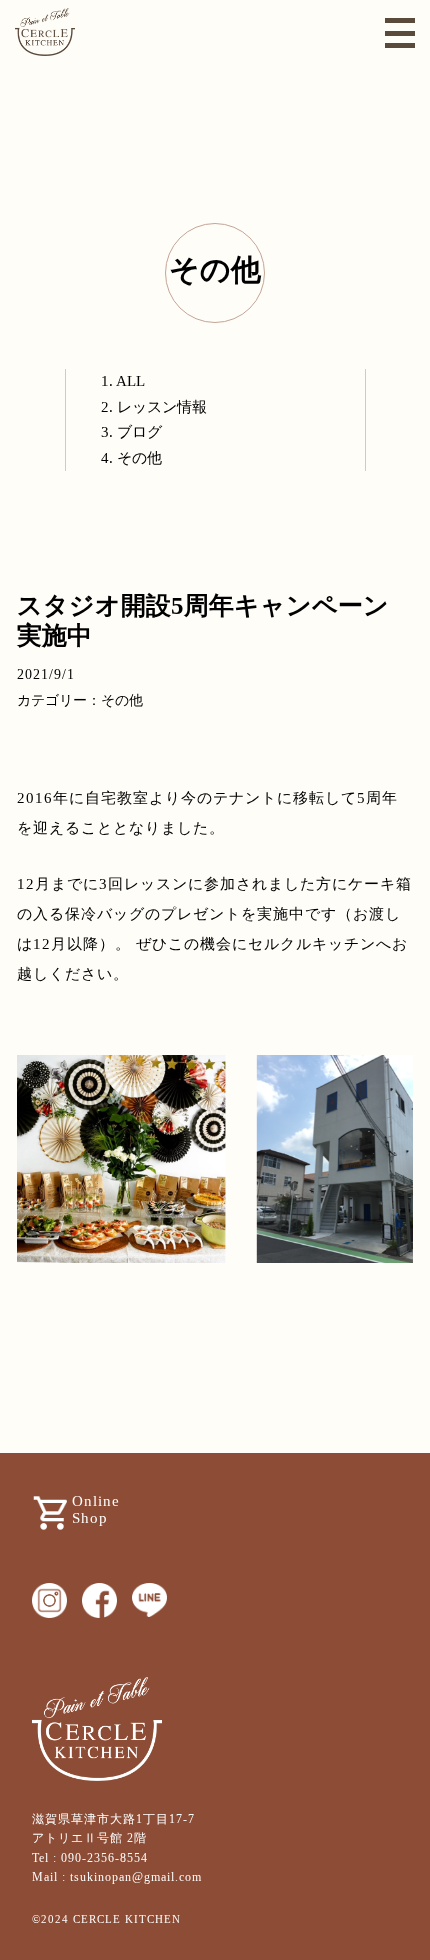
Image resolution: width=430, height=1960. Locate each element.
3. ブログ (131, 432)
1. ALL (123, 381)
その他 (215, 269)
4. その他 (131, 458)
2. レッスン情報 (154, 407)
